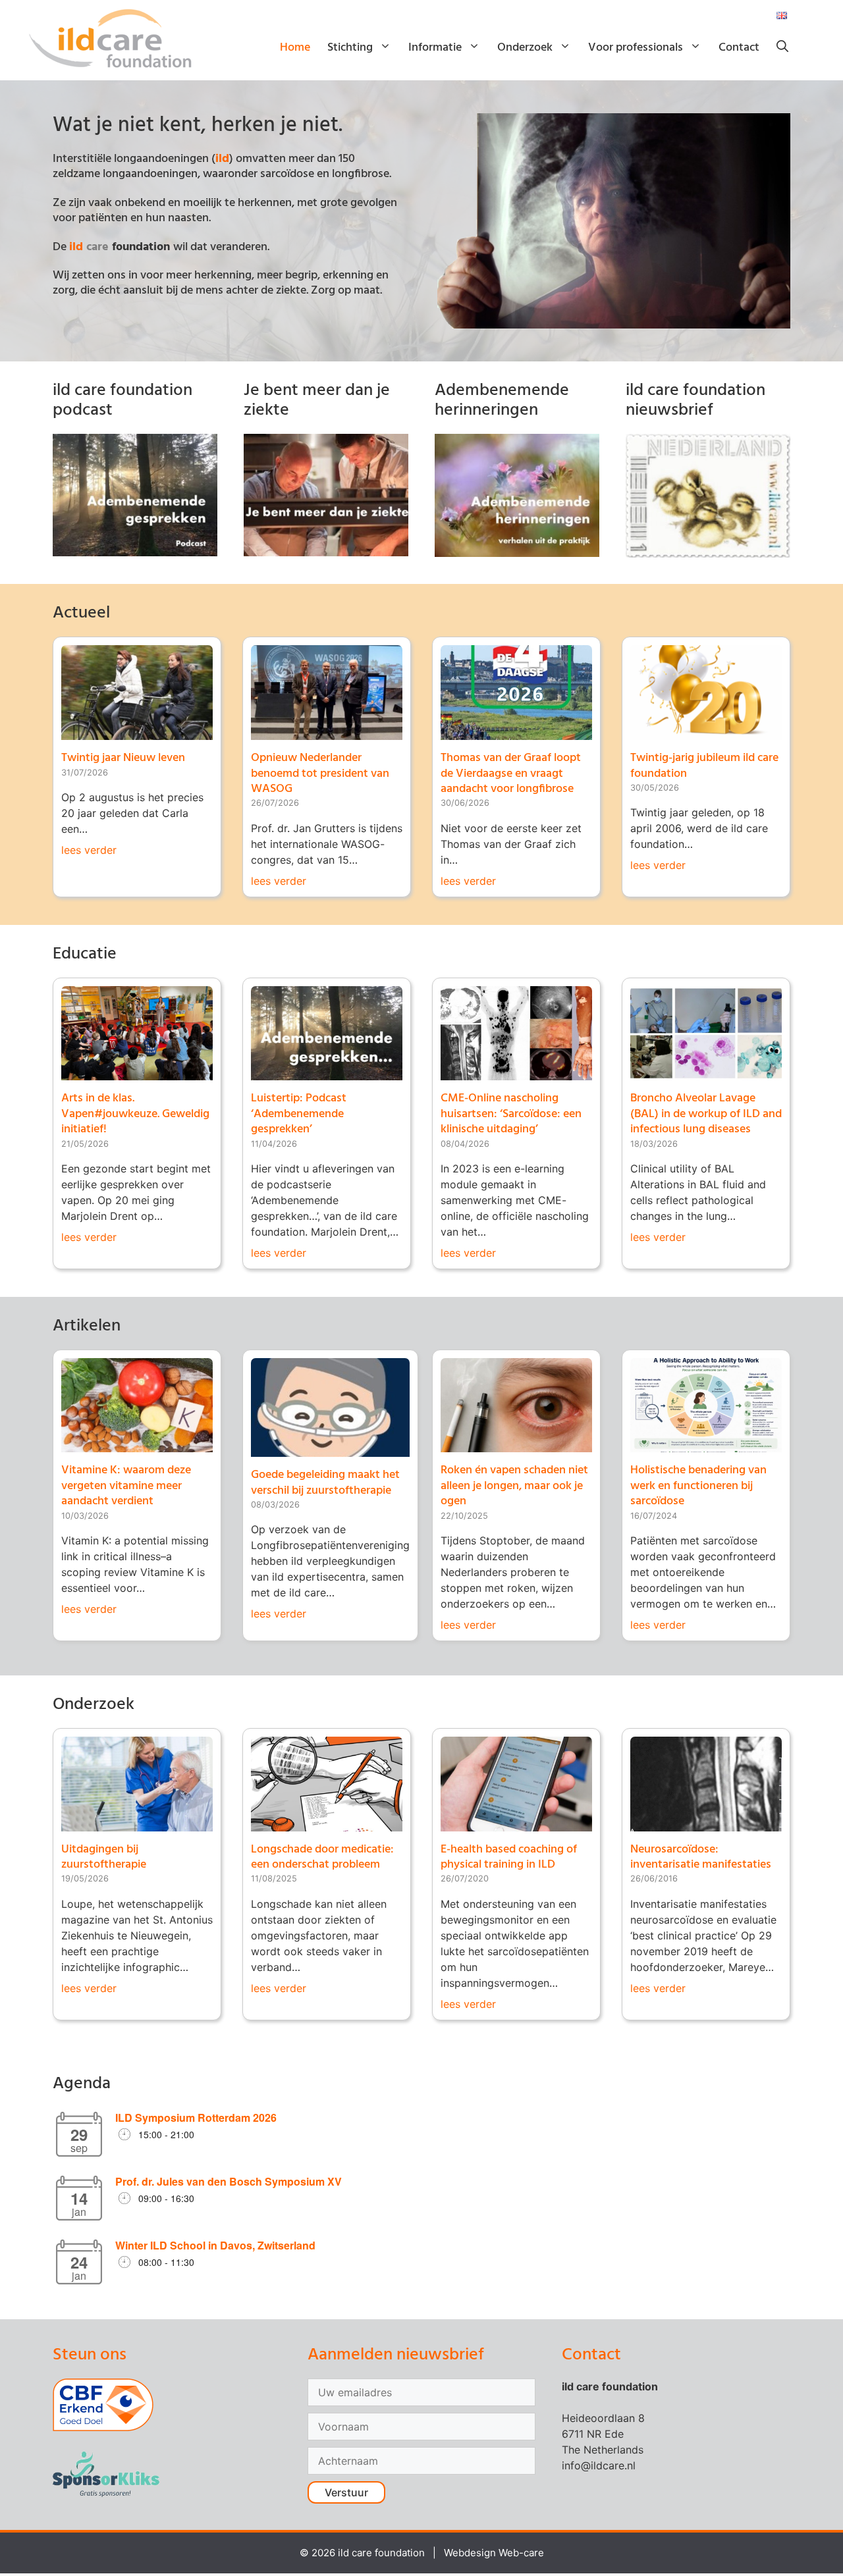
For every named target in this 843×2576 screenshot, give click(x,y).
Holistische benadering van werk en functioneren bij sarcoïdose (698, 1486)
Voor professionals (636, 48)
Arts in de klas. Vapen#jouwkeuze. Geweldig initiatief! (135, 1114)
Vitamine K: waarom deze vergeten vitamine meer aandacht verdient (126, 1486)
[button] (782, 48)
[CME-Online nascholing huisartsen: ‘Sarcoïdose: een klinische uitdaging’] (516, 1072)
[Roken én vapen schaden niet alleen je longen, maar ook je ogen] (516, 1444)
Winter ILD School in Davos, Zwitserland (215, 2245)
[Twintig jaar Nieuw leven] (137, 732)
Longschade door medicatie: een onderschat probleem (322, 1857)
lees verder (89, 850)
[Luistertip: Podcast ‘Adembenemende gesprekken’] (327, 1072)
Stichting (350, 48)
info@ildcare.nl (599, 2465)
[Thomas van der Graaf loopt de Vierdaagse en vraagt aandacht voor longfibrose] (516, 732)
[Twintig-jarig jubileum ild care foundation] (706, 732)
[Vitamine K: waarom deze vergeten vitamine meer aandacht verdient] (137, 1444)
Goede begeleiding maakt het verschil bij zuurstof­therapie (325, 1483)
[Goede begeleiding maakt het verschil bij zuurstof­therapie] (330, 1449)
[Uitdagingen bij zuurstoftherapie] (137, 1824)
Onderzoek (525, 48)
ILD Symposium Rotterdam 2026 (196, 2117)
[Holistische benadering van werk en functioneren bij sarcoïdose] (706, 1444)
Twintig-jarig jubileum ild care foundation (704, 766)
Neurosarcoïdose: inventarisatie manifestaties (701, 1857)
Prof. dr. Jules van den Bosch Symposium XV (229, 2181)
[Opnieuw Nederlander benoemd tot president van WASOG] (327, 732)
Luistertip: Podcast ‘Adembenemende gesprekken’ (299, 1114)
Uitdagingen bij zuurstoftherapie (104, 1857)
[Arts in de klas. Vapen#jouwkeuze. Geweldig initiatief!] (137, 1072)
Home (295, 48)
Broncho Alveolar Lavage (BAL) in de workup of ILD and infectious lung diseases (706, 1114)
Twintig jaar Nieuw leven (123, 758)
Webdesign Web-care (494, 2553)
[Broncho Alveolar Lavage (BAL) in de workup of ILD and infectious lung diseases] (706, 1072)
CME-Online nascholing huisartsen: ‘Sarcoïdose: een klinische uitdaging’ (511, 1114)
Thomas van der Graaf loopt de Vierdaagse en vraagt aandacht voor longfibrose (511, 774)
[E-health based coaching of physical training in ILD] (516, 1824)
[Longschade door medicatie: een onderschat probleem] (327, 1824)
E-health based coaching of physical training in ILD (509, 1857)
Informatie (435, 48)
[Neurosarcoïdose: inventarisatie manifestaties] (706, 1824)
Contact (739, 48)
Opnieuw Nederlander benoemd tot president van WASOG (320, 774)
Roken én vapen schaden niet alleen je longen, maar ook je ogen (514, 1486)
